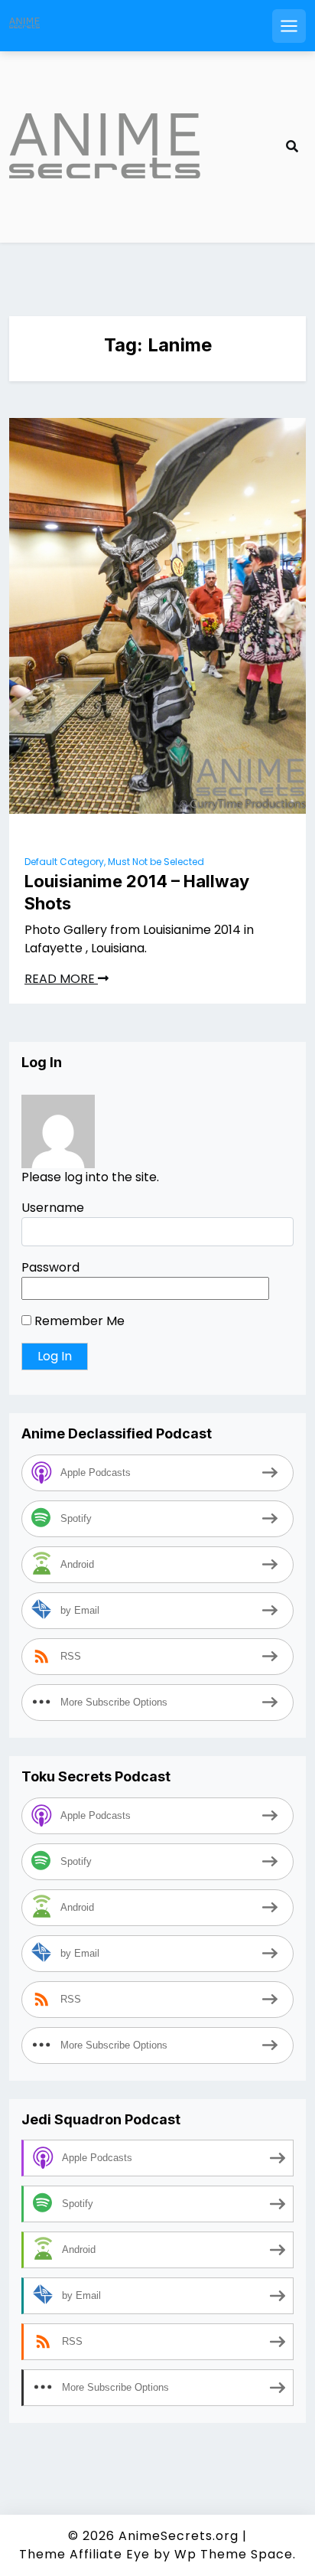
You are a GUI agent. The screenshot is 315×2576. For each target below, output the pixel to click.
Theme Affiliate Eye (84, 2554)
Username (53, 1208)
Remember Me (78, 1321)
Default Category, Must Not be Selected (114, 862)
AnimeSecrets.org (179, 2536)
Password (50, 1267)
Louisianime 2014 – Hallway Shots (137, 892)
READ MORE (61, 979)
